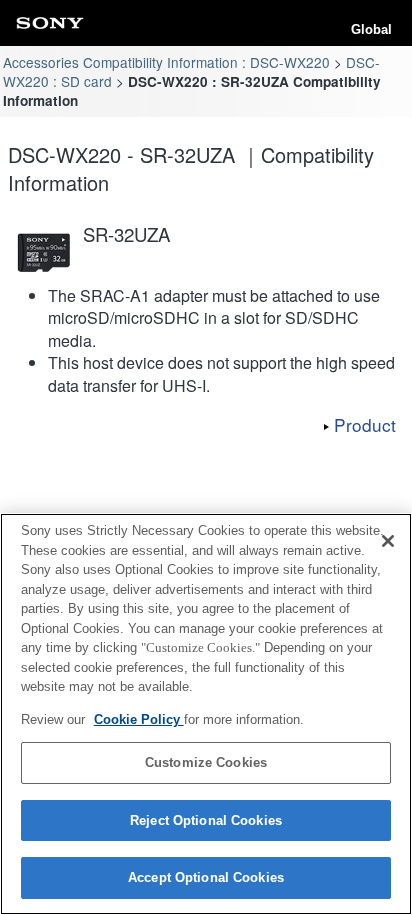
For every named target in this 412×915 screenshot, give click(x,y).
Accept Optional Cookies (206, 877)
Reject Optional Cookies (206, 820)
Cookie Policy (139, 719)
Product (365, 424)
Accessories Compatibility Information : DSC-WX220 (166, 62)
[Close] (388, 541)
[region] (206, 714)
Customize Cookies (206, 762)
